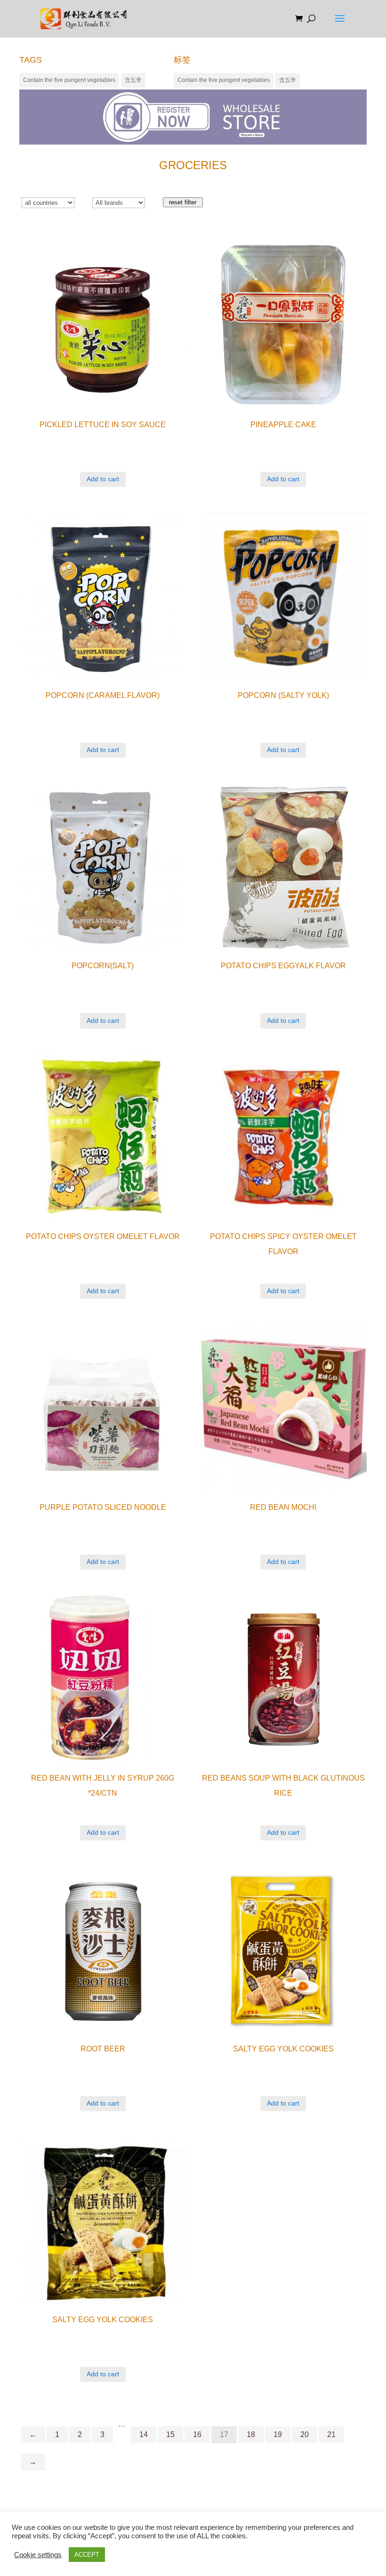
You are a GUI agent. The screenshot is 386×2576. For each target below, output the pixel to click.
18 (251, 2434)
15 (170, 2434)
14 (144, 2434)
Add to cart (103, 479)
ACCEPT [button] (87, 2555)
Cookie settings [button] (38, 2555)
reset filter (183, 202)
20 (305, 2434)
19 (278, 2434)
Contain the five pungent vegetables (69, 80)
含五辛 (133, 80)
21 (331, 2434)
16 (197, 2434)
